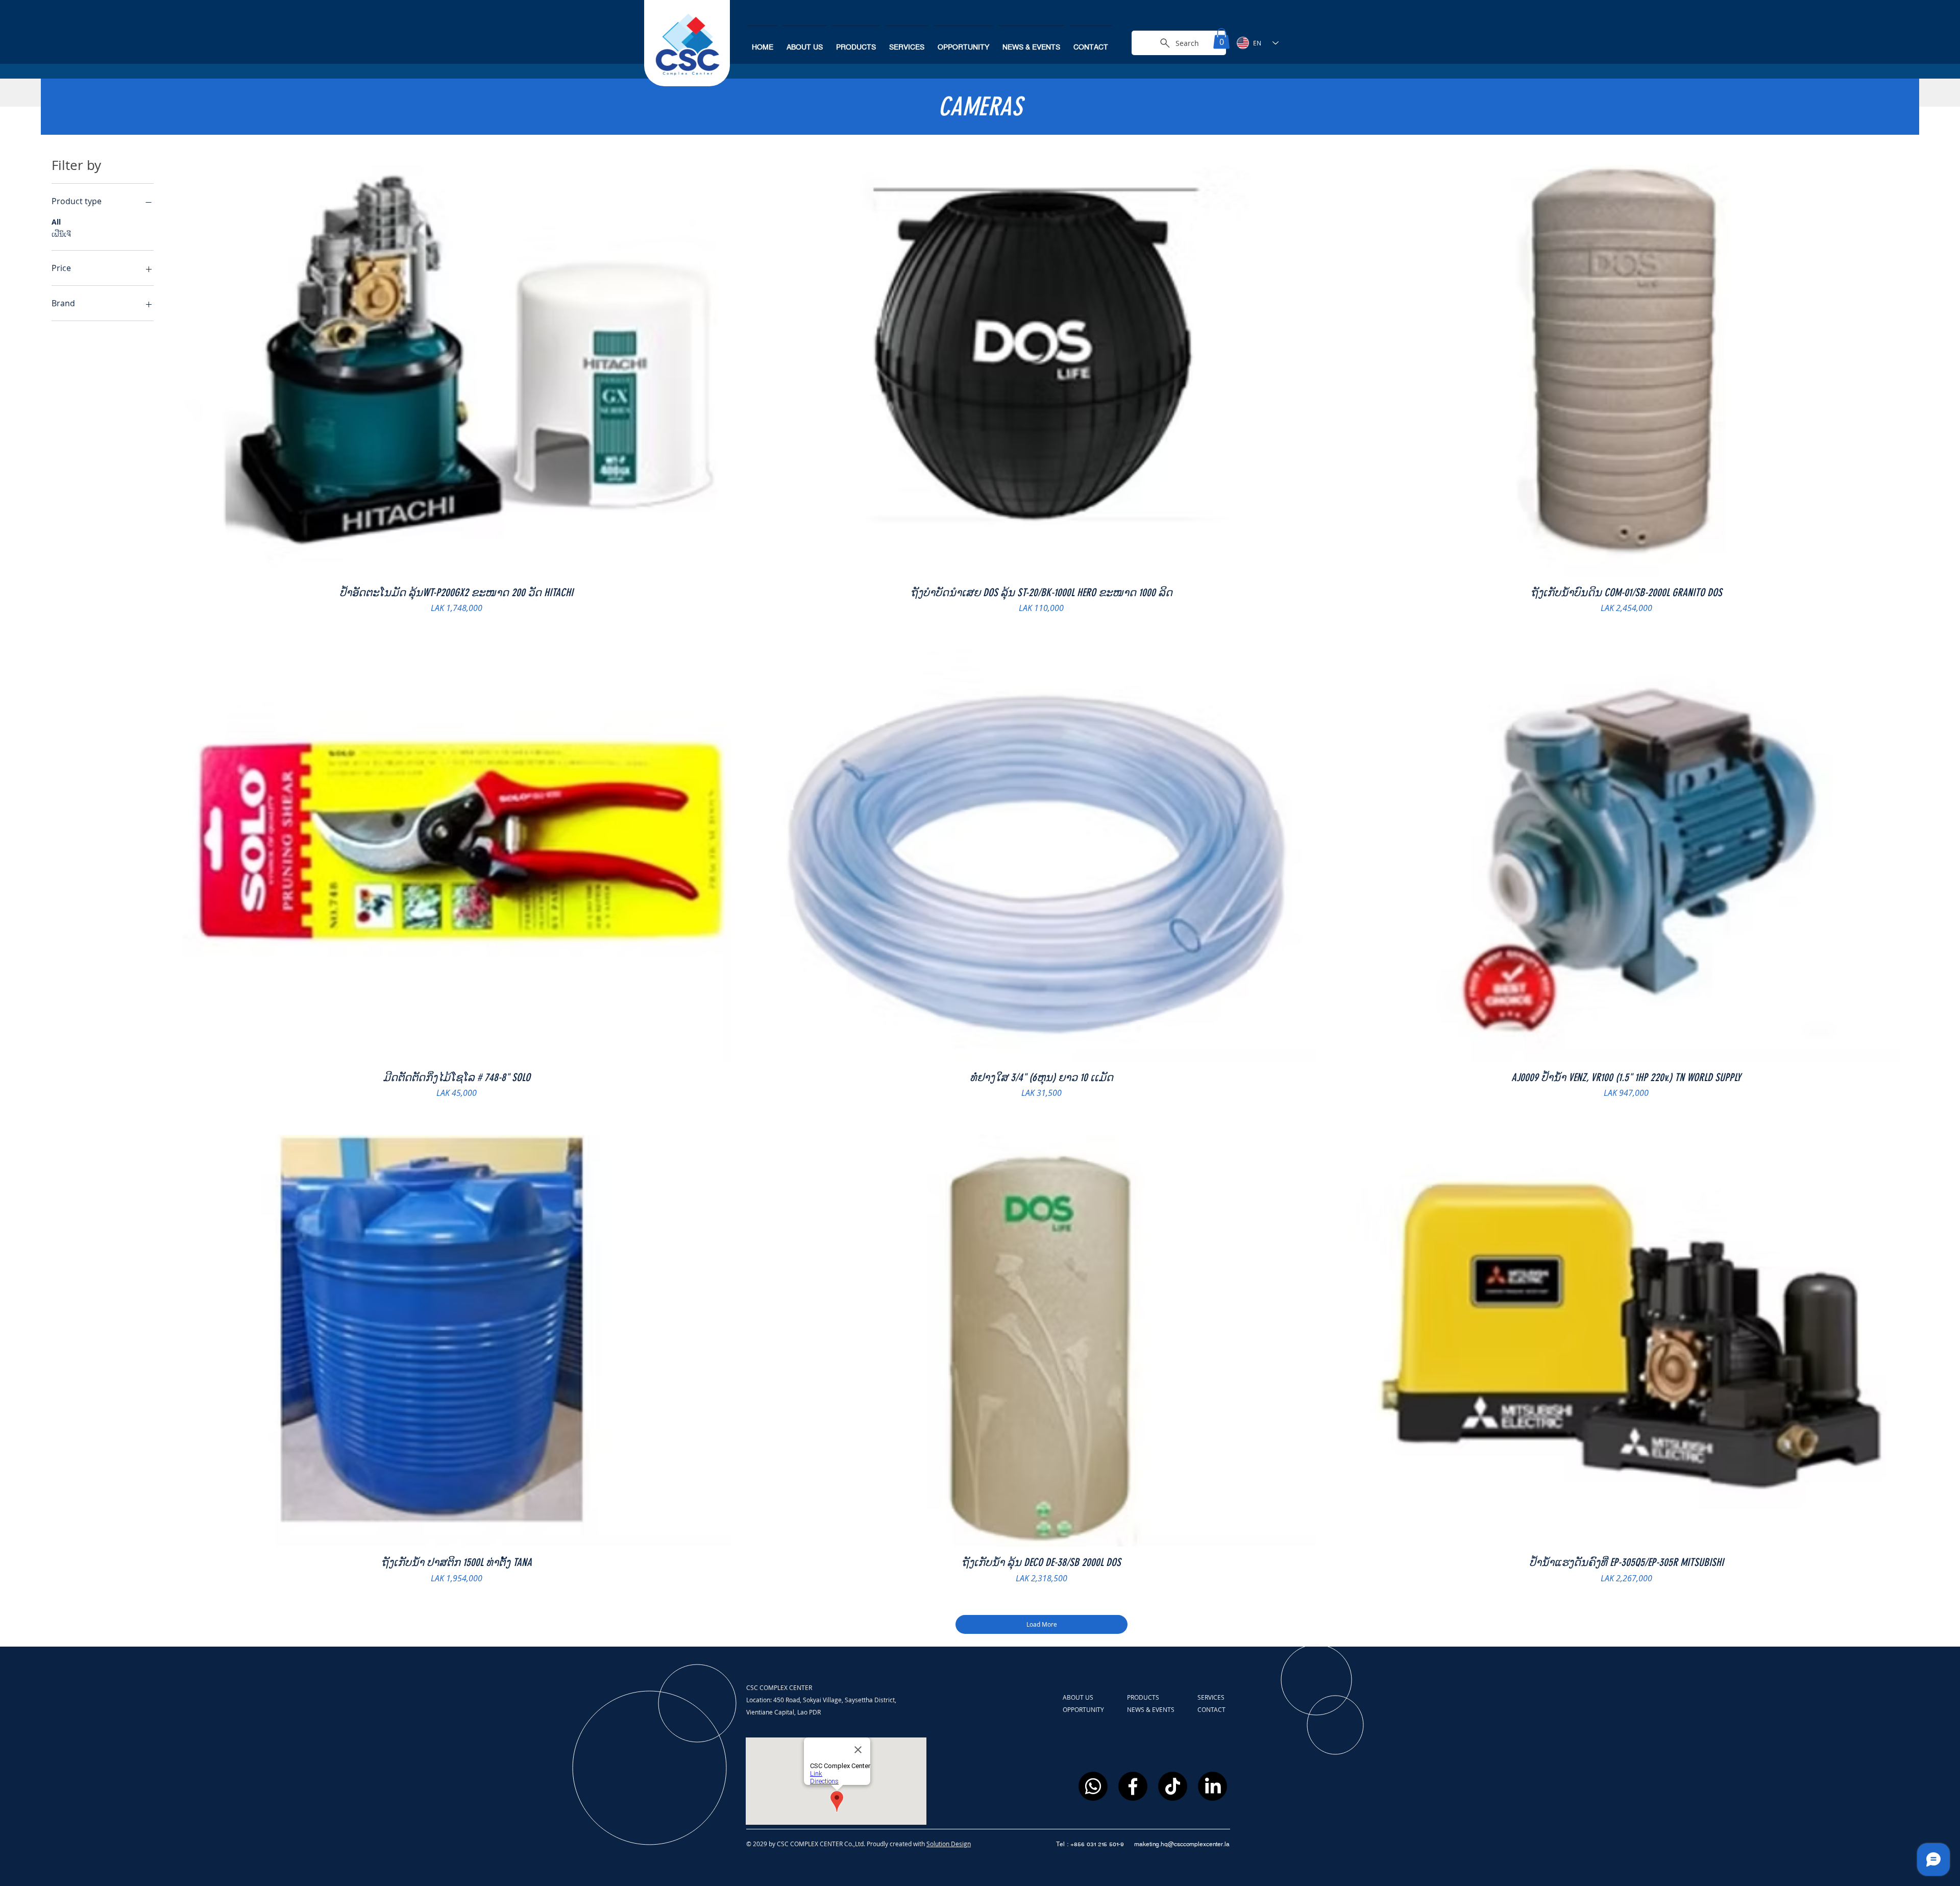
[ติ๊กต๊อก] (1173, 1786)
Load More (1042, 1624)
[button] (1221, 39)
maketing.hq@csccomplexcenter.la (1182, 1844)
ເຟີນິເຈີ (61, 234)
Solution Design (949, 1844)
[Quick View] (457, 371)
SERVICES (1211, 1697)
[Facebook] (1133, 1786)
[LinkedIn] (1212, 1786)
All (56, 222)
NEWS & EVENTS (1151, 1709)
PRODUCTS (1144, 1697)
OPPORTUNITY (1084, 1709)
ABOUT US (1079, 1697)
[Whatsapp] (1093, 1786)
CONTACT (1211, 1709)
